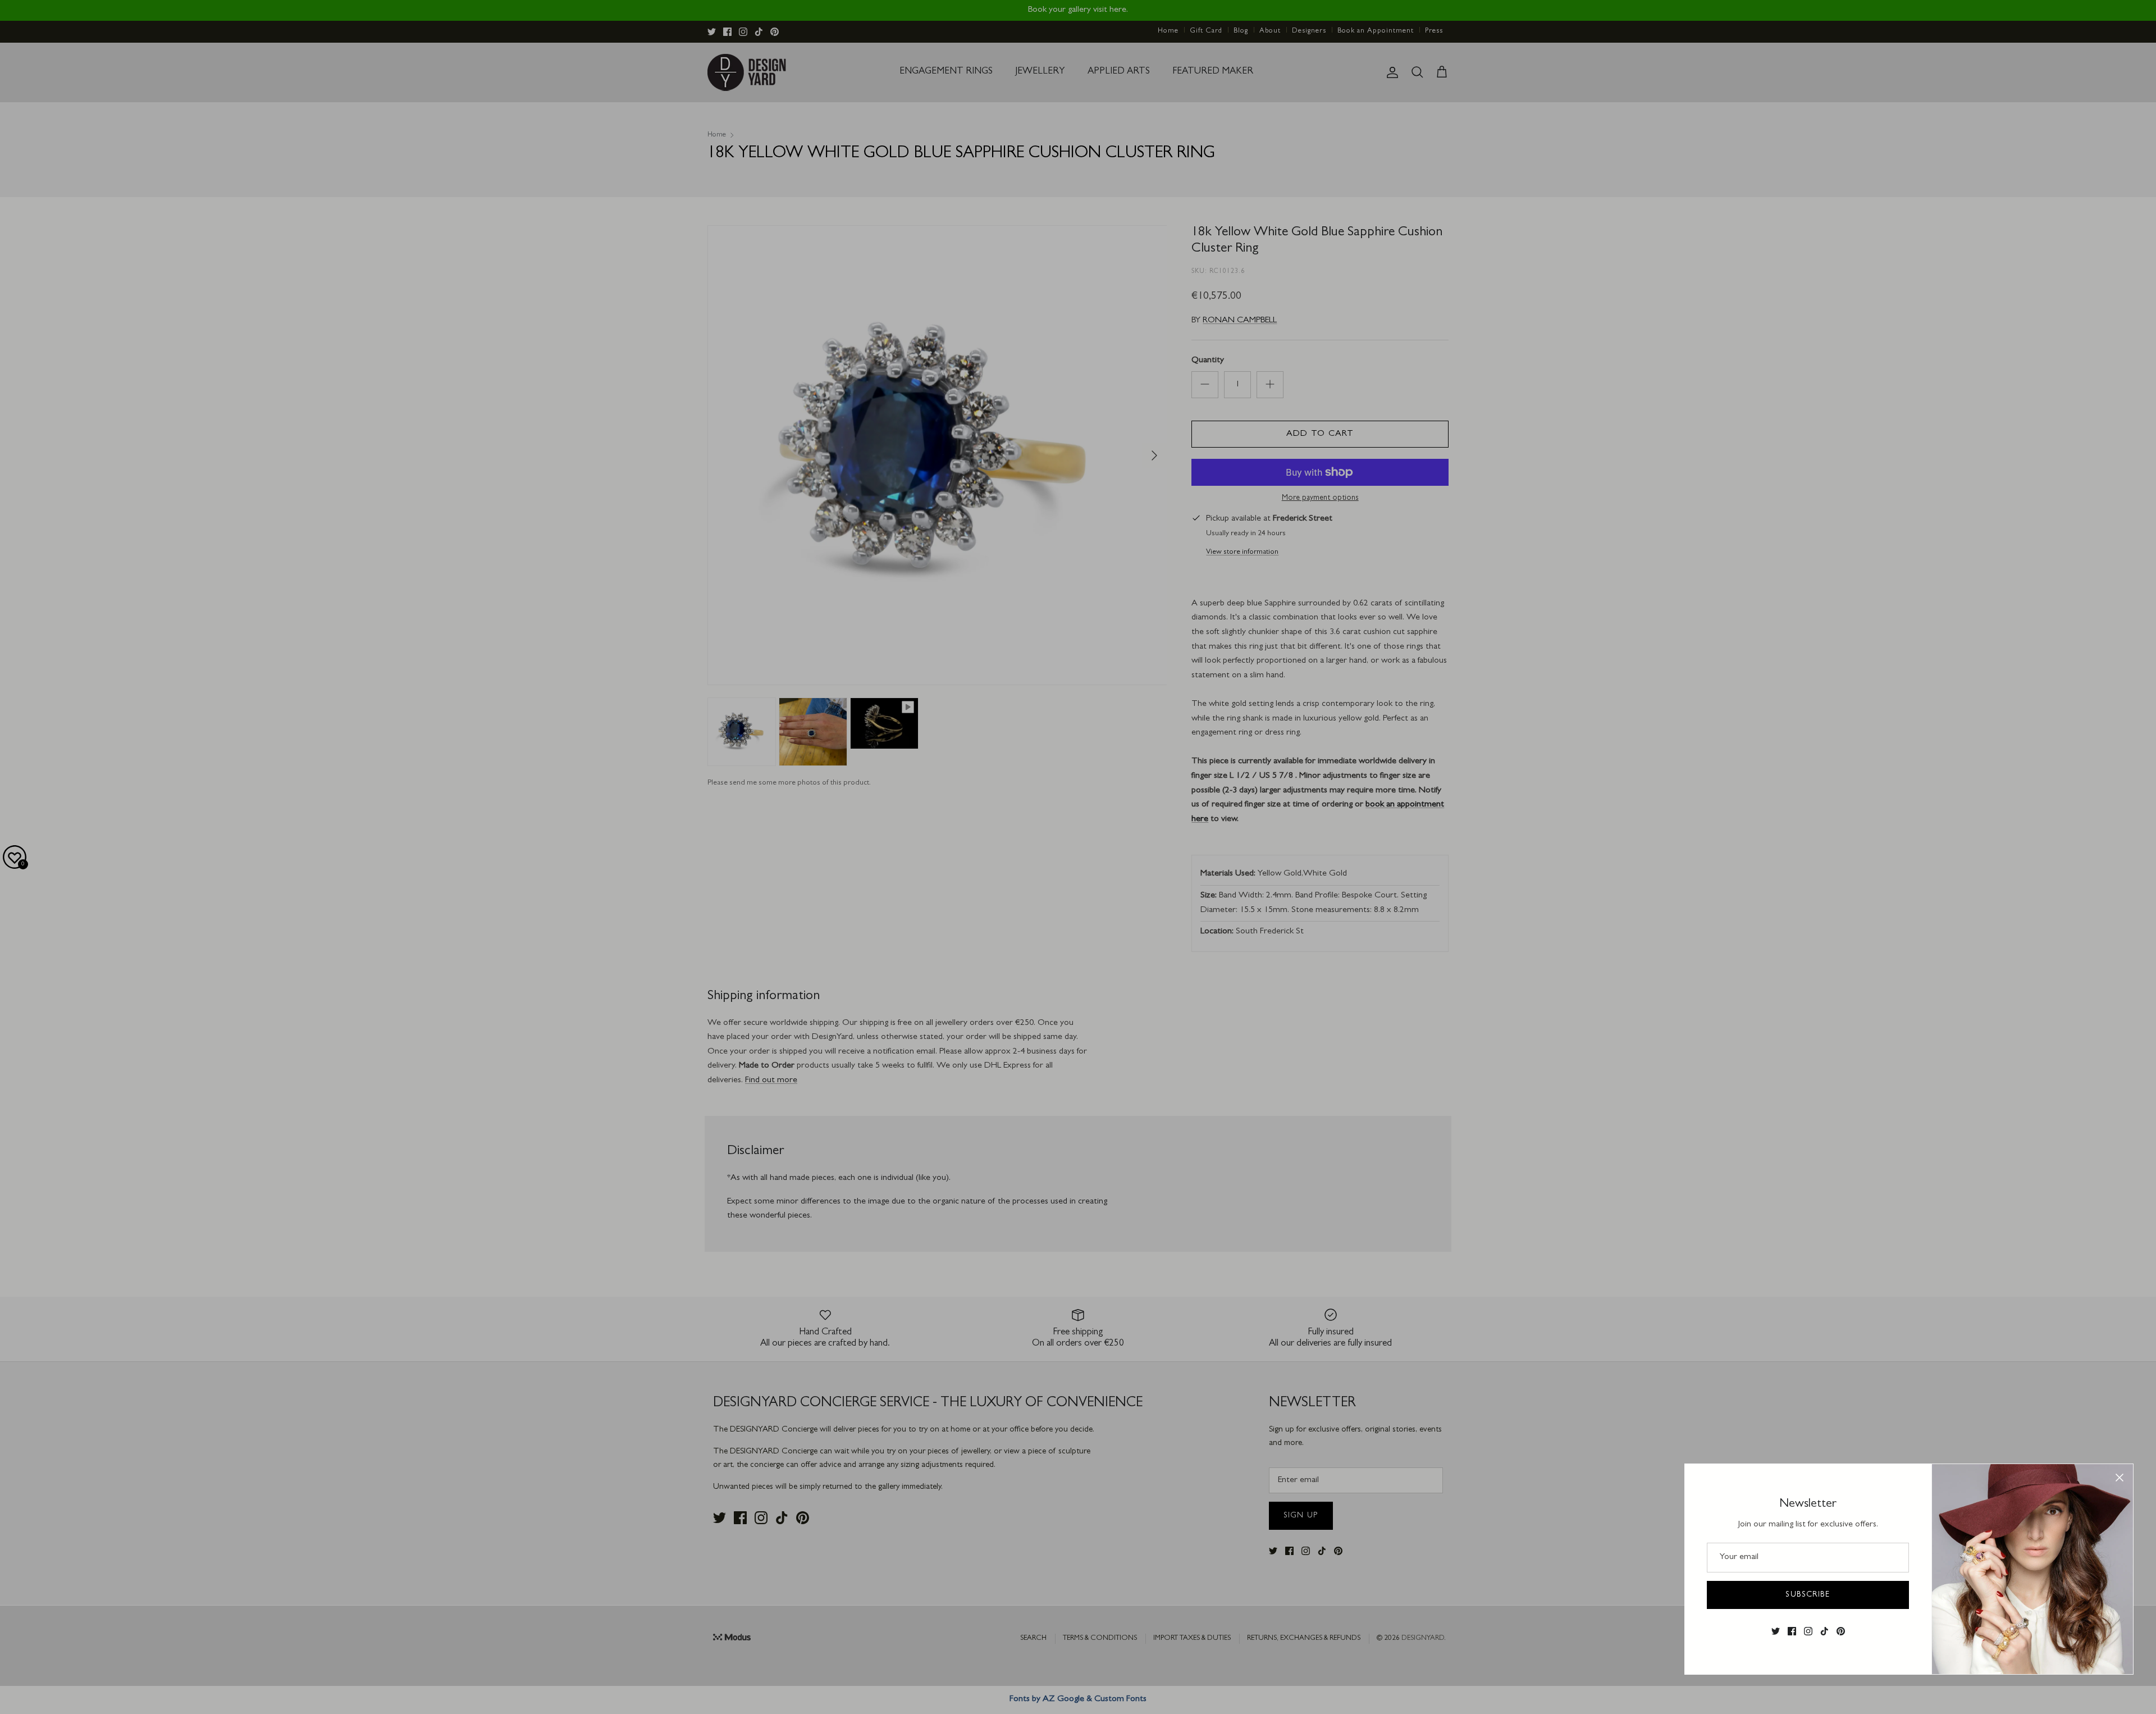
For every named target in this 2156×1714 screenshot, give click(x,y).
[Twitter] (1776, 1631)
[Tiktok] (1824, 1631)
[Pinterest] (1841, 1631)
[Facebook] (1792, 1631)
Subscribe (1808, 1595)
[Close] (2120, 1478)
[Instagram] (1808, 1631)
